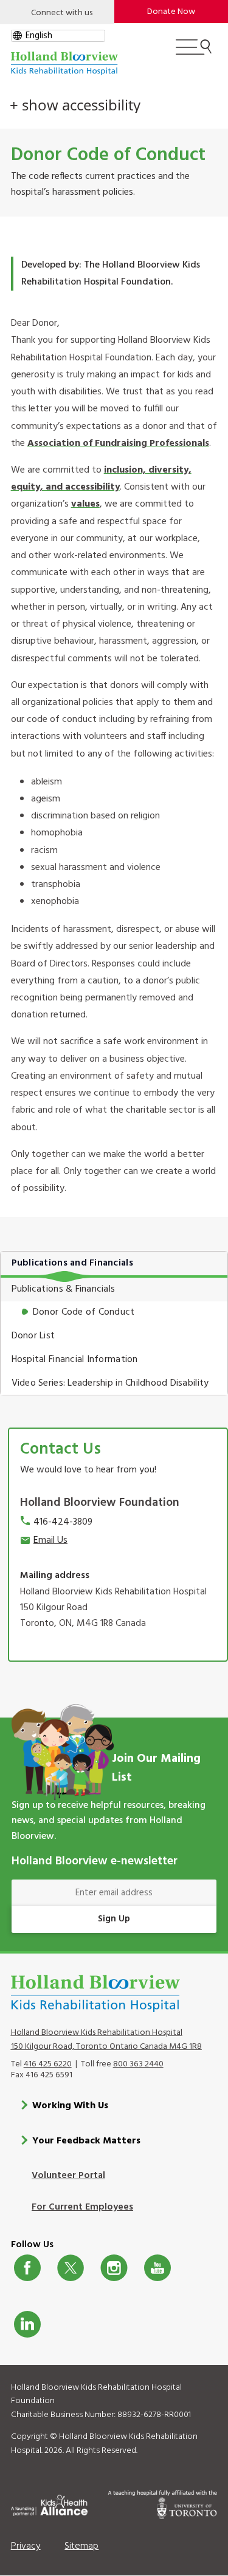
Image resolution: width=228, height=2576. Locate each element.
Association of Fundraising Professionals (118, 443)
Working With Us (70, 2106)
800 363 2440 (138, 2064)
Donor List (33, 1336)
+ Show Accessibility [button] (75, 105)
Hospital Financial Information (75, 1360)
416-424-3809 (63, 1522)
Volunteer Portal (68, 2176)
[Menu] (194, 52)
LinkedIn (27, 2324)
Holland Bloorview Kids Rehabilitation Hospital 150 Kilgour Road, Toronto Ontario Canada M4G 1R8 (106, 2040)
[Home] (64, 63)
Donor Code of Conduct (84, 1312)
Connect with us (62, 13)
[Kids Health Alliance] (50, 2503)
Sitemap (81, 2546)
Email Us (50, 1540)
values (85, 504)
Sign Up (114, 1919)
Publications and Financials (72, 1263)
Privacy (26, 2546)
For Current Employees (82, 2207)
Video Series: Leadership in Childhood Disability (110, 1383)
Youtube (157, 2268)
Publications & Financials (64, 1289)
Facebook (27, 2268)
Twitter (71, 2268)
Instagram (114, 2268)
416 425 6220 (48, 2064)
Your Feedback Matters (86, 2141)
